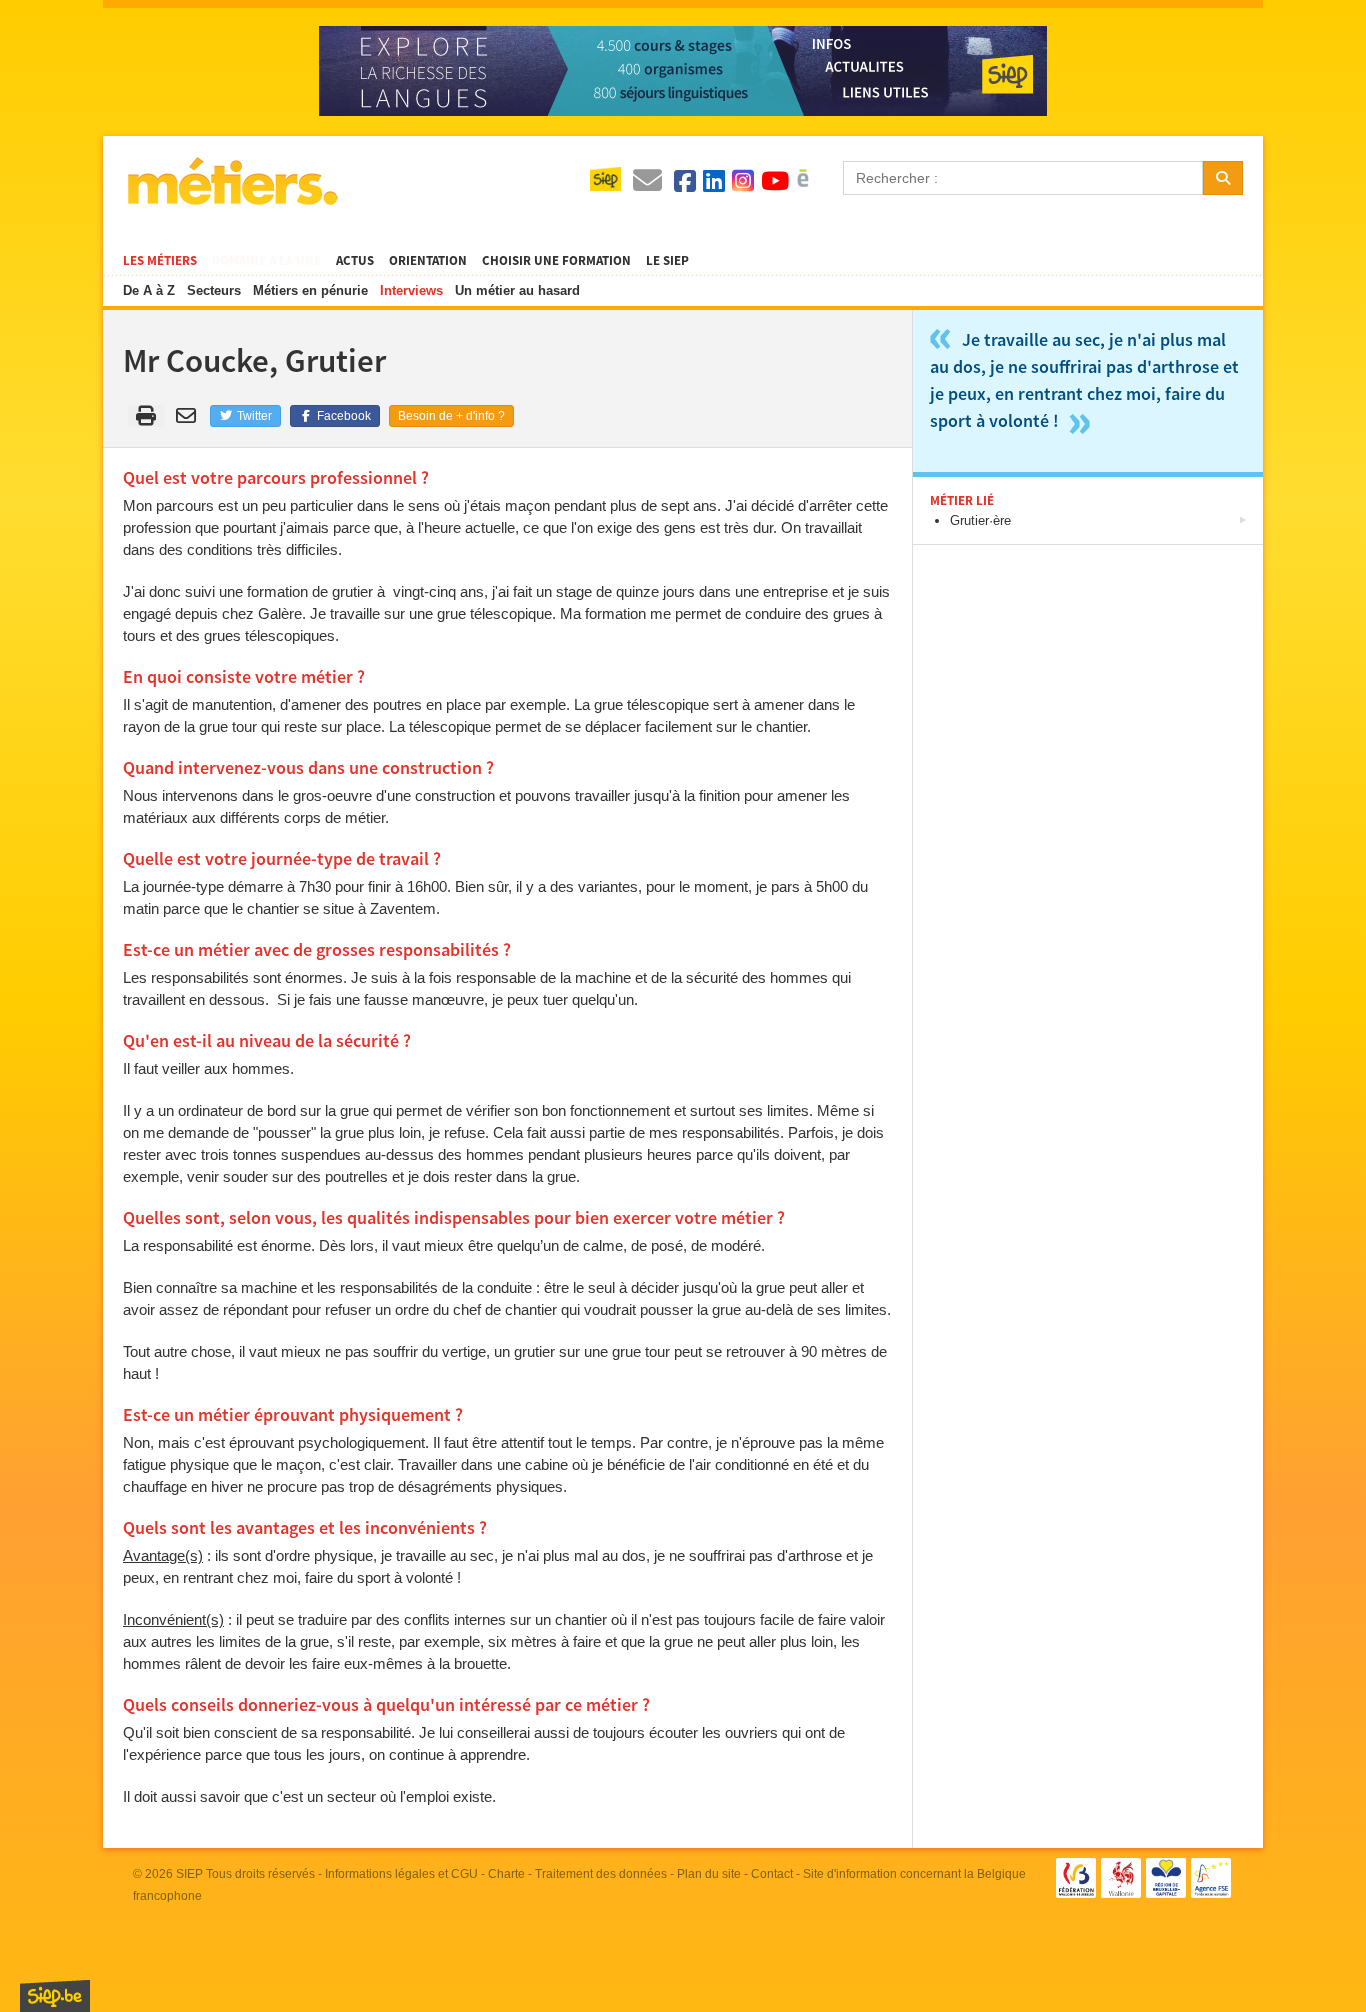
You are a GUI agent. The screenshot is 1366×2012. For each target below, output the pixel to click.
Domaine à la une (266, 261)
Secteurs (214, 290)
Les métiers (160, 261)
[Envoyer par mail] (189, 416)
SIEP (189, 1874)
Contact (772, 1874)
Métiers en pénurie (310, 290)
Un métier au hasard (517, 290)
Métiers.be (231, 181)
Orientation (428, 261)
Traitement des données (601, 1874)
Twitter (253, 416)
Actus (355, 261)
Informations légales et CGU (401, 1874)
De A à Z (149, 290)
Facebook (342, 416)
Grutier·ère (980, 520)
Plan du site (709, 1874)
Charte (506, 1874)
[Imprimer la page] (146, 416)
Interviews (411, 290)
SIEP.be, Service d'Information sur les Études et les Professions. (55, 1996)
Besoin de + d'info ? (451, 416)
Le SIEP (667, 261)
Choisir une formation (556, 261)
